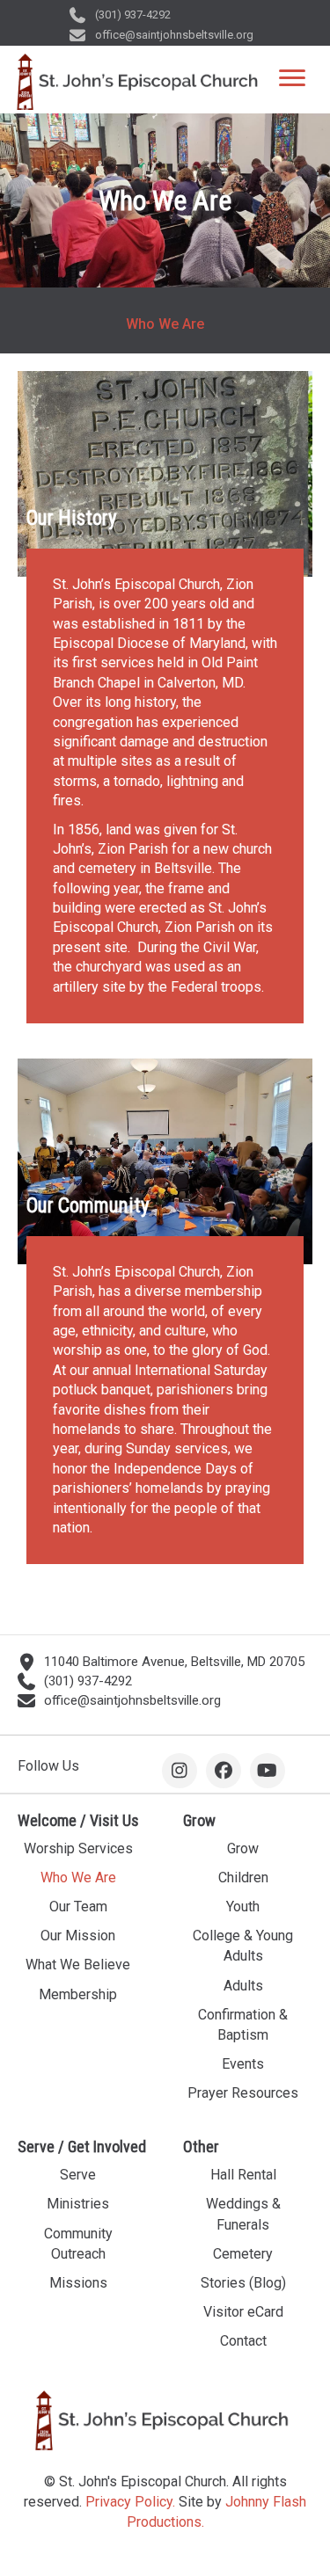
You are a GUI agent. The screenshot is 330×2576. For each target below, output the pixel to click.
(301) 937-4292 (133, 15)
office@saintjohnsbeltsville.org (174, 35)
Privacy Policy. (130, 2501)
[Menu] (292, 78)
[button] (180, 1771)
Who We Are (165, 324)
